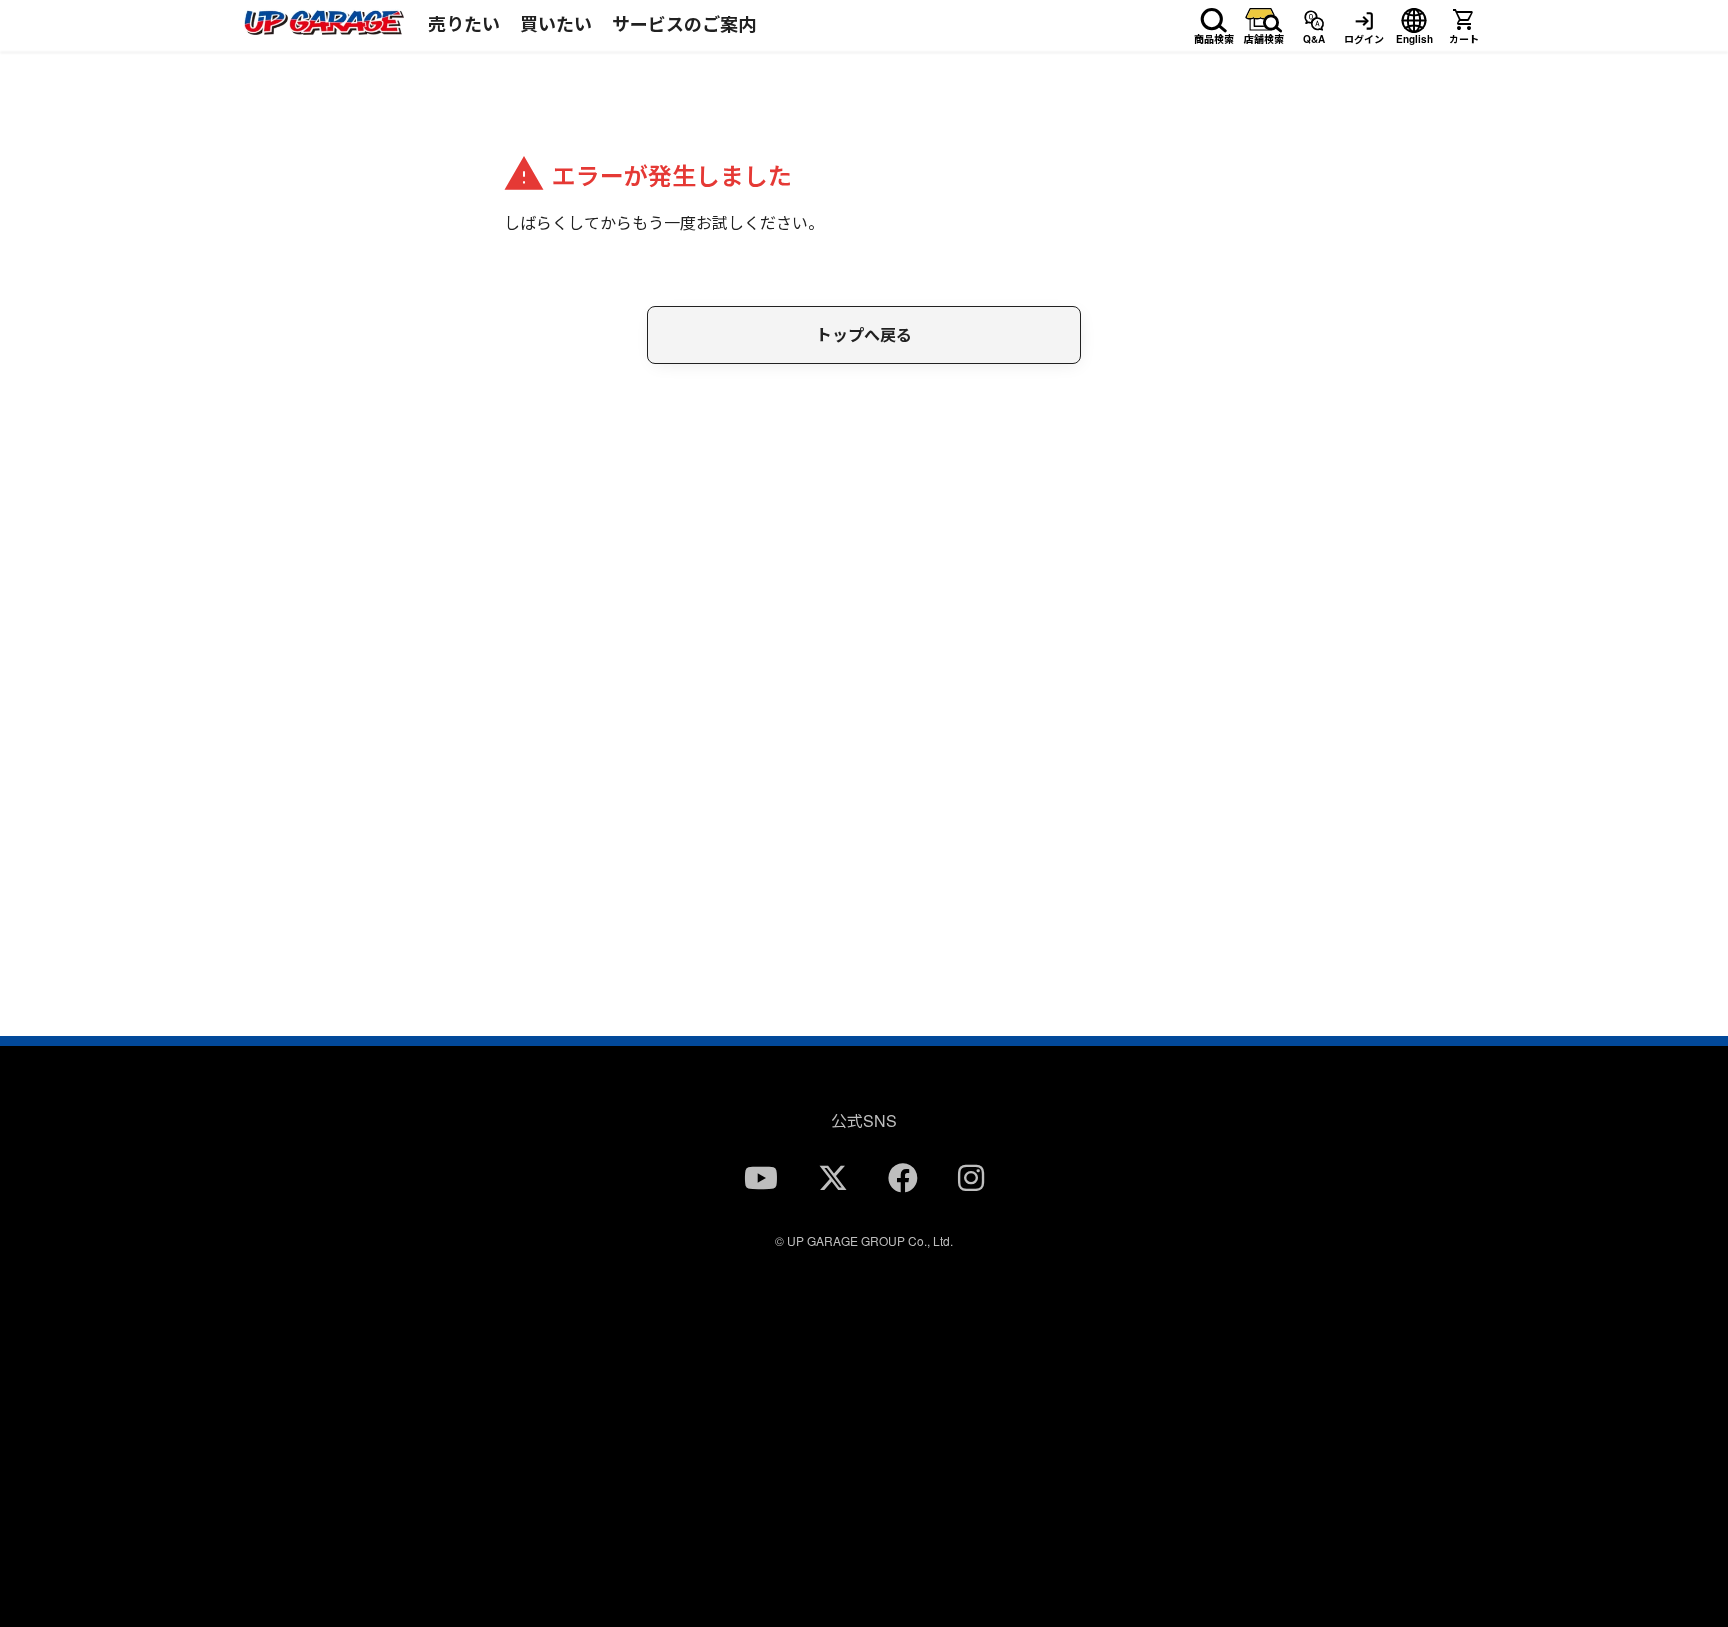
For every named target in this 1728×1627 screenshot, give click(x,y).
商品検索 (1214, 35)
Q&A (1314, 35)
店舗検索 (1264, 35)
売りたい (464, 24)
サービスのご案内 (684, 24)
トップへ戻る (864, 334)
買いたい (556, 24)
